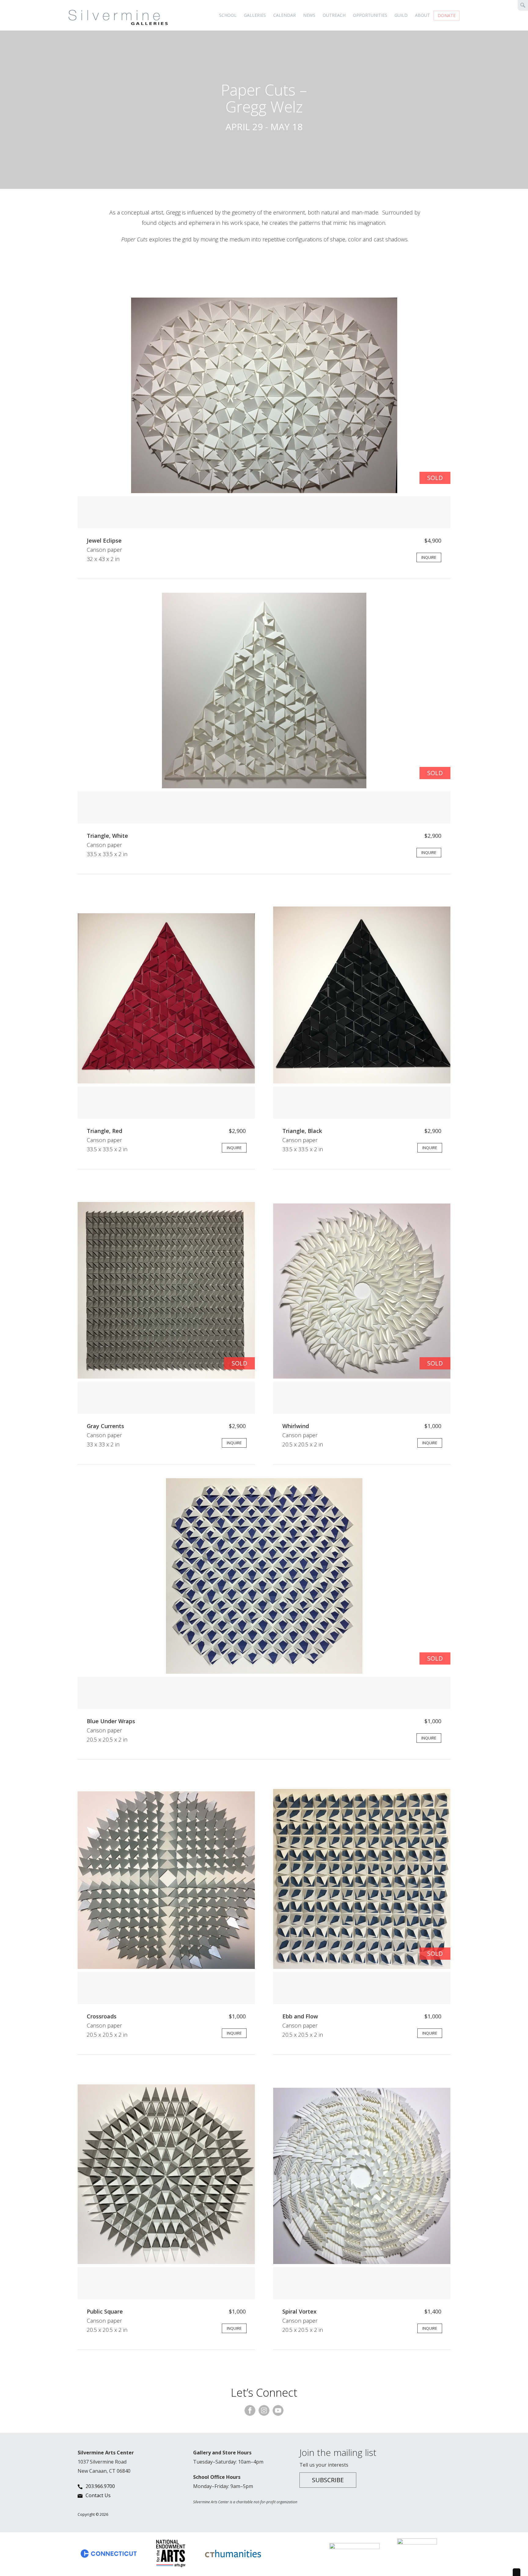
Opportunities (370, 15)
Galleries (255, 15)
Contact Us (98, 2495)
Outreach (334, 15)
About (422, 15)
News (309, 15)
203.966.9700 (100, 2486)
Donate (447, 15)
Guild (401, 15)
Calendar (284, 15)
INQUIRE (429, 557)
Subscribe (328, 2480)
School (228, 15)
